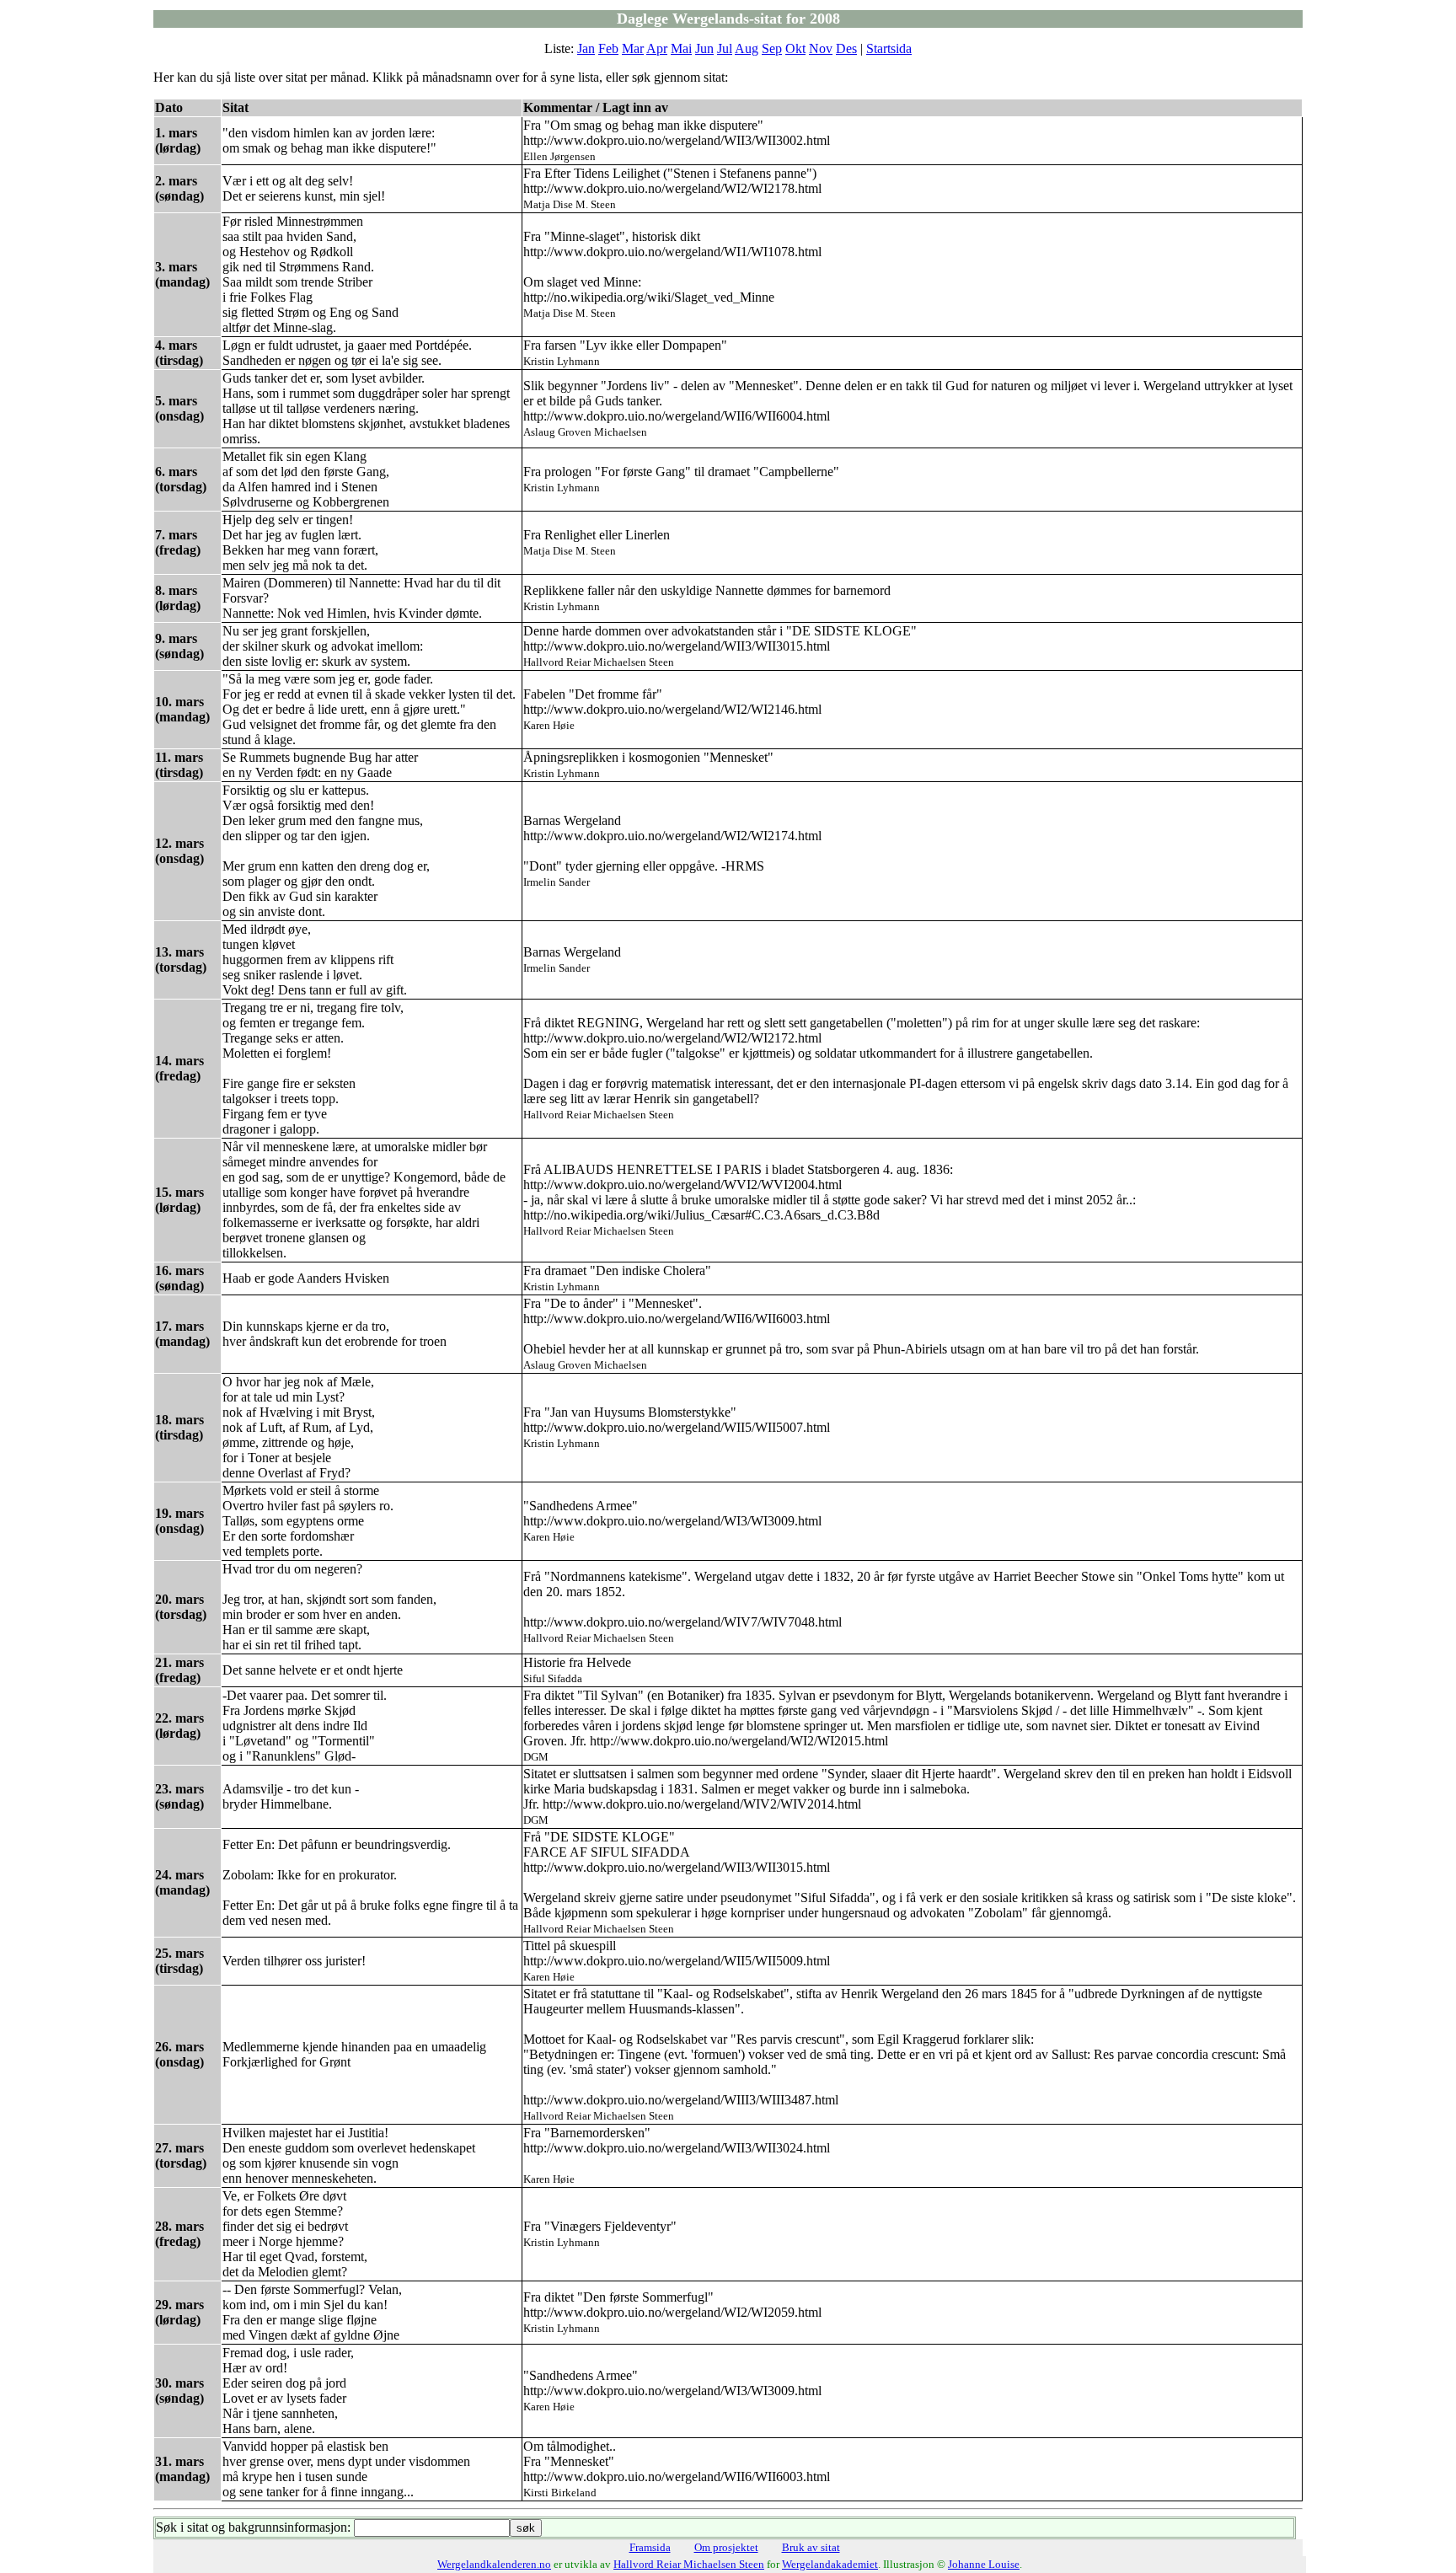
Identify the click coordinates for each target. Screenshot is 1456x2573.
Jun (704, 48)
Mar (633, 48)
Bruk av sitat (811, 2547)
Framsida (650, 2547)
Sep (772, 48)
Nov (821, 48)
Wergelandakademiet (830, 2564)
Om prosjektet (726, 2547)
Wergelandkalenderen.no (494, 2564)
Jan (586, 48)
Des (846, 48)
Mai (681, 48)
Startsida (889, 48)
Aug (747, 48)
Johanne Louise (984, 2564)
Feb (608, 48)
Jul (725, 48)
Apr (657, 48)
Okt (795, 48)
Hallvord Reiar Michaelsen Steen (689, 2564)
